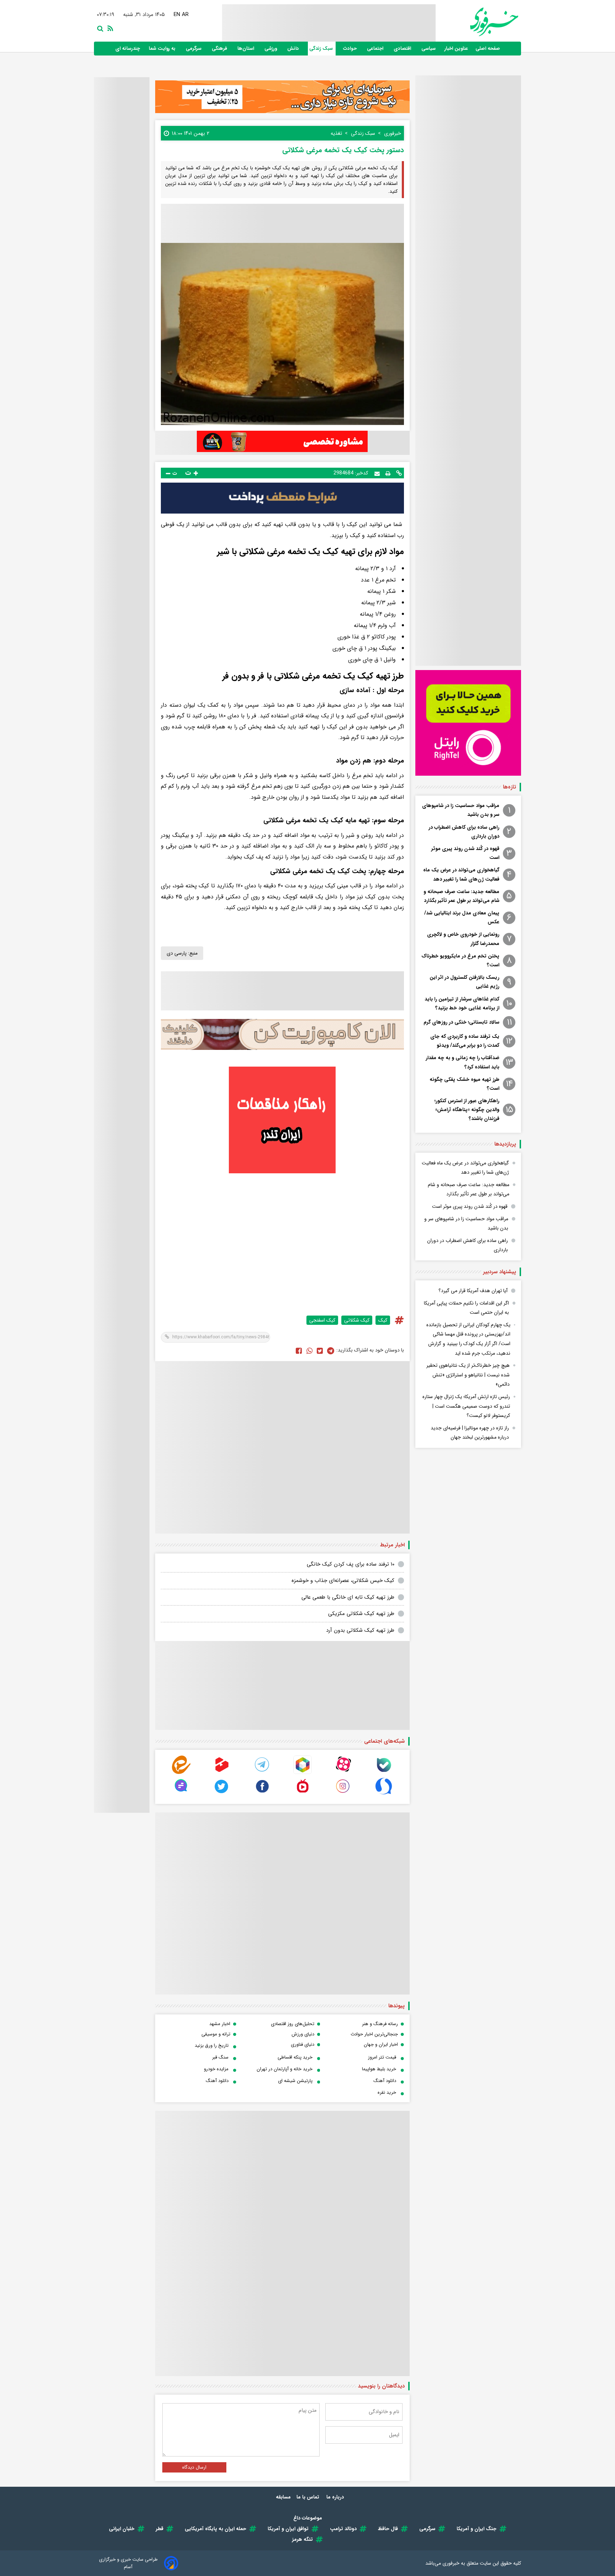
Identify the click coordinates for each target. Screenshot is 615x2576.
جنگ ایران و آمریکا (477, 2529)
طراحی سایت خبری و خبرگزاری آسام (128, 2563)
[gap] (181, 1794)
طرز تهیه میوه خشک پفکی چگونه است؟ (464, 1084)
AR (187, 15)
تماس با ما (309, 2497)
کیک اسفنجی (322, 1320)
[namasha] (303, 1794)
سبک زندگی (322, 49)
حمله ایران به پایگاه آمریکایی (215, 2529)
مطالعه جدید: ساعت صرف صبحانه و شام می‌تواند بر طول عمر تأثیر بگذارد (461, 896)
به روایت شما (163, 49)
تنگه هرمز (303, 2539)
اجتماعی (376, 49)
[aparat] (343, 1772)
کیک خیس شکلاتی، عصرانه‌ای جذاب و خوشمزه (343, 1581)
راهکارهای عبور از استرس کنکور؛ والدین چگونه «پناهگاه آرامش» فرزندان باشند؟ (467, 1110)
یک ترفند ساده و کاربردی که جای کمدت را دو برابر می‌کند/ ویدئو (465, 1041)
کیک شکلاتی (357, 1320)
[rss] (109, 28)
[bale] (384, 1772)
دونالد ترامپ (343, 2529)
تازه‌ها (509, 787)
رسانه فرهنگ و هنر (380, 2024)
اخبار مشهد (220, 2024)
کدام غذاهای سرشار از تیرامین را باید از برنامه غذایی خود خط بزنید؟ (462, 1003)
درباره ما (336, 2497)
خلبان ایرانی (122, 2529)
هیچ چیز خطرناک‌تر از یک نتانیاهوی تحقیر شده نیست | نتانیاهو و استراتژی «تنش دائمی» (468, 1375)
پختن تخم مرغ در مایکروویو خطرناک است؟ (460, 960)
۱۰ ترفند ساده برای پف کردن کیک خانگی (351, 1564)
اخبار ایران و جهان (381, 2044)
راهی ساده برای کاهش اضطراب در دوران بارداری (464, 832)
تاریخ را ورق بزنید (212, 2046)
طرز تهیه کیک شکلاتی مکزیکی (361, 1614)
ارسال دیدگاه (194, 2467)
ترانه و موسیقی (216, 2034)
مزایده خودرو (216, 2069)
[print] (388, 473)
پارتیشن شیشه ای (295, 2081)
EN (178, 15)
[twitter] (320, 1350)
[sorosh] (384, 1794)
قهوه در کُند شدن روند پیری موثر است (465, 853)
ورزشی (271, 49)
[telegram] (262, 1772)
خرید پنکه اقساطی (295, 2057)
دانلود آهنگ (385, 2081)
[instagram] (343, 1794)
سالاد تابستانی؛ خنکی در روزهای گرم (461, 1022)
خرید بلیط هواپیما (379, 2069)
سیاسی (429, 49)
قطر (160, 2529)
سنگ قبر (220, 2057)
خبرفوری (451, 2563)
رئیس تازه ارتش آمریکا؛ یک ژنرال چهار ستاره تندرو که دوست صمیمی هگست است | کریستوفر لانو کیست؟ (466, 1406)
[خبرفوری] (477, 22)
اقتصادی (403, 49)
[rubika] (303, 1772)
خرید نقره (387, 2092)
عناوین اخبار (456, 49)
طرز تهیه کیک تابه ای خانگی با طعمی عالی (348, 1597)
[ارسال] (377, 473)
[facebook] (299, 1350)
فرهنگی (220, 49)
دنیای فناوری (303, 2044)
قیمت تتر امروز (382, 2057)
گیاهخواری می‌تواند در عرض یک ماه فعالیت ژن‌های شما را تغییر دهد (461, 874)
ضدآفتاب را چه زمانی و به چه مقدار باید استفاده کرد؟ (462, 1062)
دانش (294, 49)
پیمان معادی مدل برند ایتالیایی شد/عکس (462, 917)
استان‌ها (246, 49)
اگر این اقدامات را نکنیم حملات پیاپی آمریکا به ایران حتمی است (466, 1308)
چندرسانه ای (128, 49)
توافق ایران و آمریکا (288, 2529)
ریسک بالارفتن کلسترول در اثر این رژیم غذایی (464, 982)
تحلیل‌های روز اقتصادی (293, 2024)
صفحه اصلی (488, 49)
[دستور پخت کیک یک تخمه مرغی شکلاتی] (331, 1350)
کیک (383, 1320)
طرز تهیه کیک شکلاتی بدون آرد (360, 1630)
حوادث (351, 49)
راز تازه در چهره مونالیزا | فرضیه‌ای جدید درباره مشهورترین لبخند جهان (470, 1433)
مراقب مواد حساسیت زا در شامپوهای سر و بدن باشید (461, 810)
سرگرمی (194, 49)
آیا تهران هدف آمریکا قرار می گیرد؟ (473, 1291)
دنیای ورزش (303, 2034)
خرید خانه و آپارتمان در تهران (285, 2069)
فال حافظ (388, 2529)
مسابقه (283, 2497)
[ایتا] (181, 1772)
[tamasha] (222, 1772)
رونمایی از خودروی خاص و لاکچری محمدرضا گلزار (463, 939)
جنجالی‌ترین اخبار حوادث (374, 2034)
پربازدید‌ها (505, 1144)
